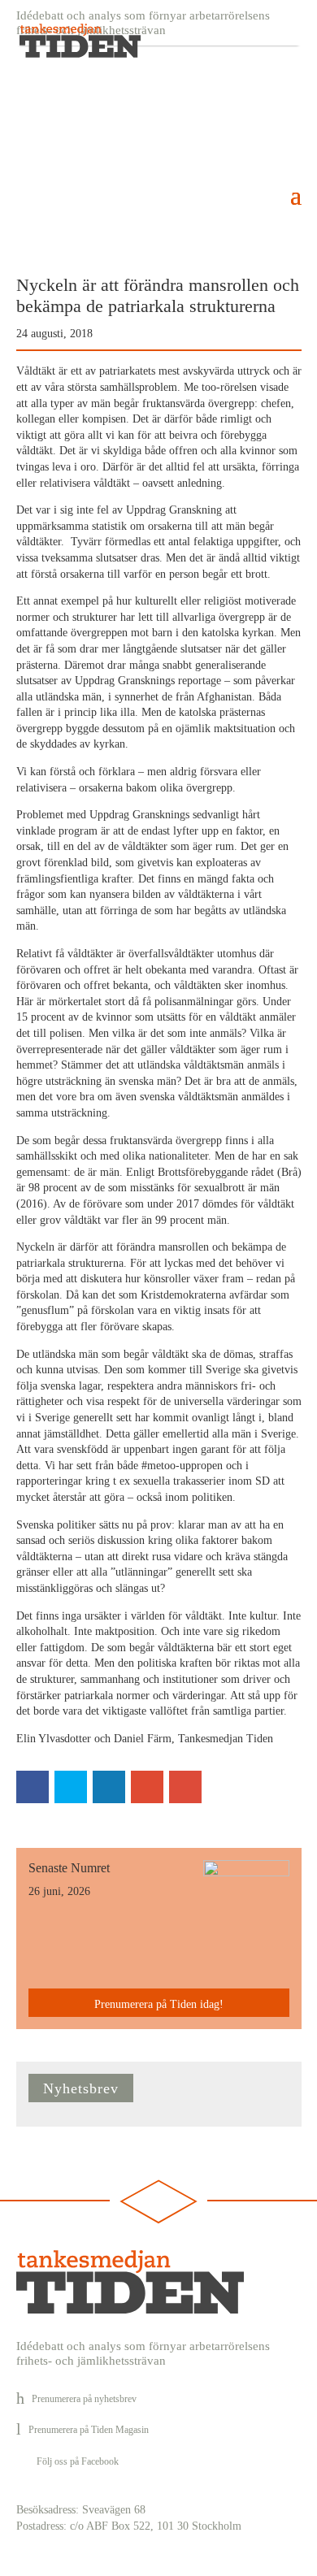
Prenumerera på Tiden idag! (159, 2004)
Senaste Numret (69, 1868)
